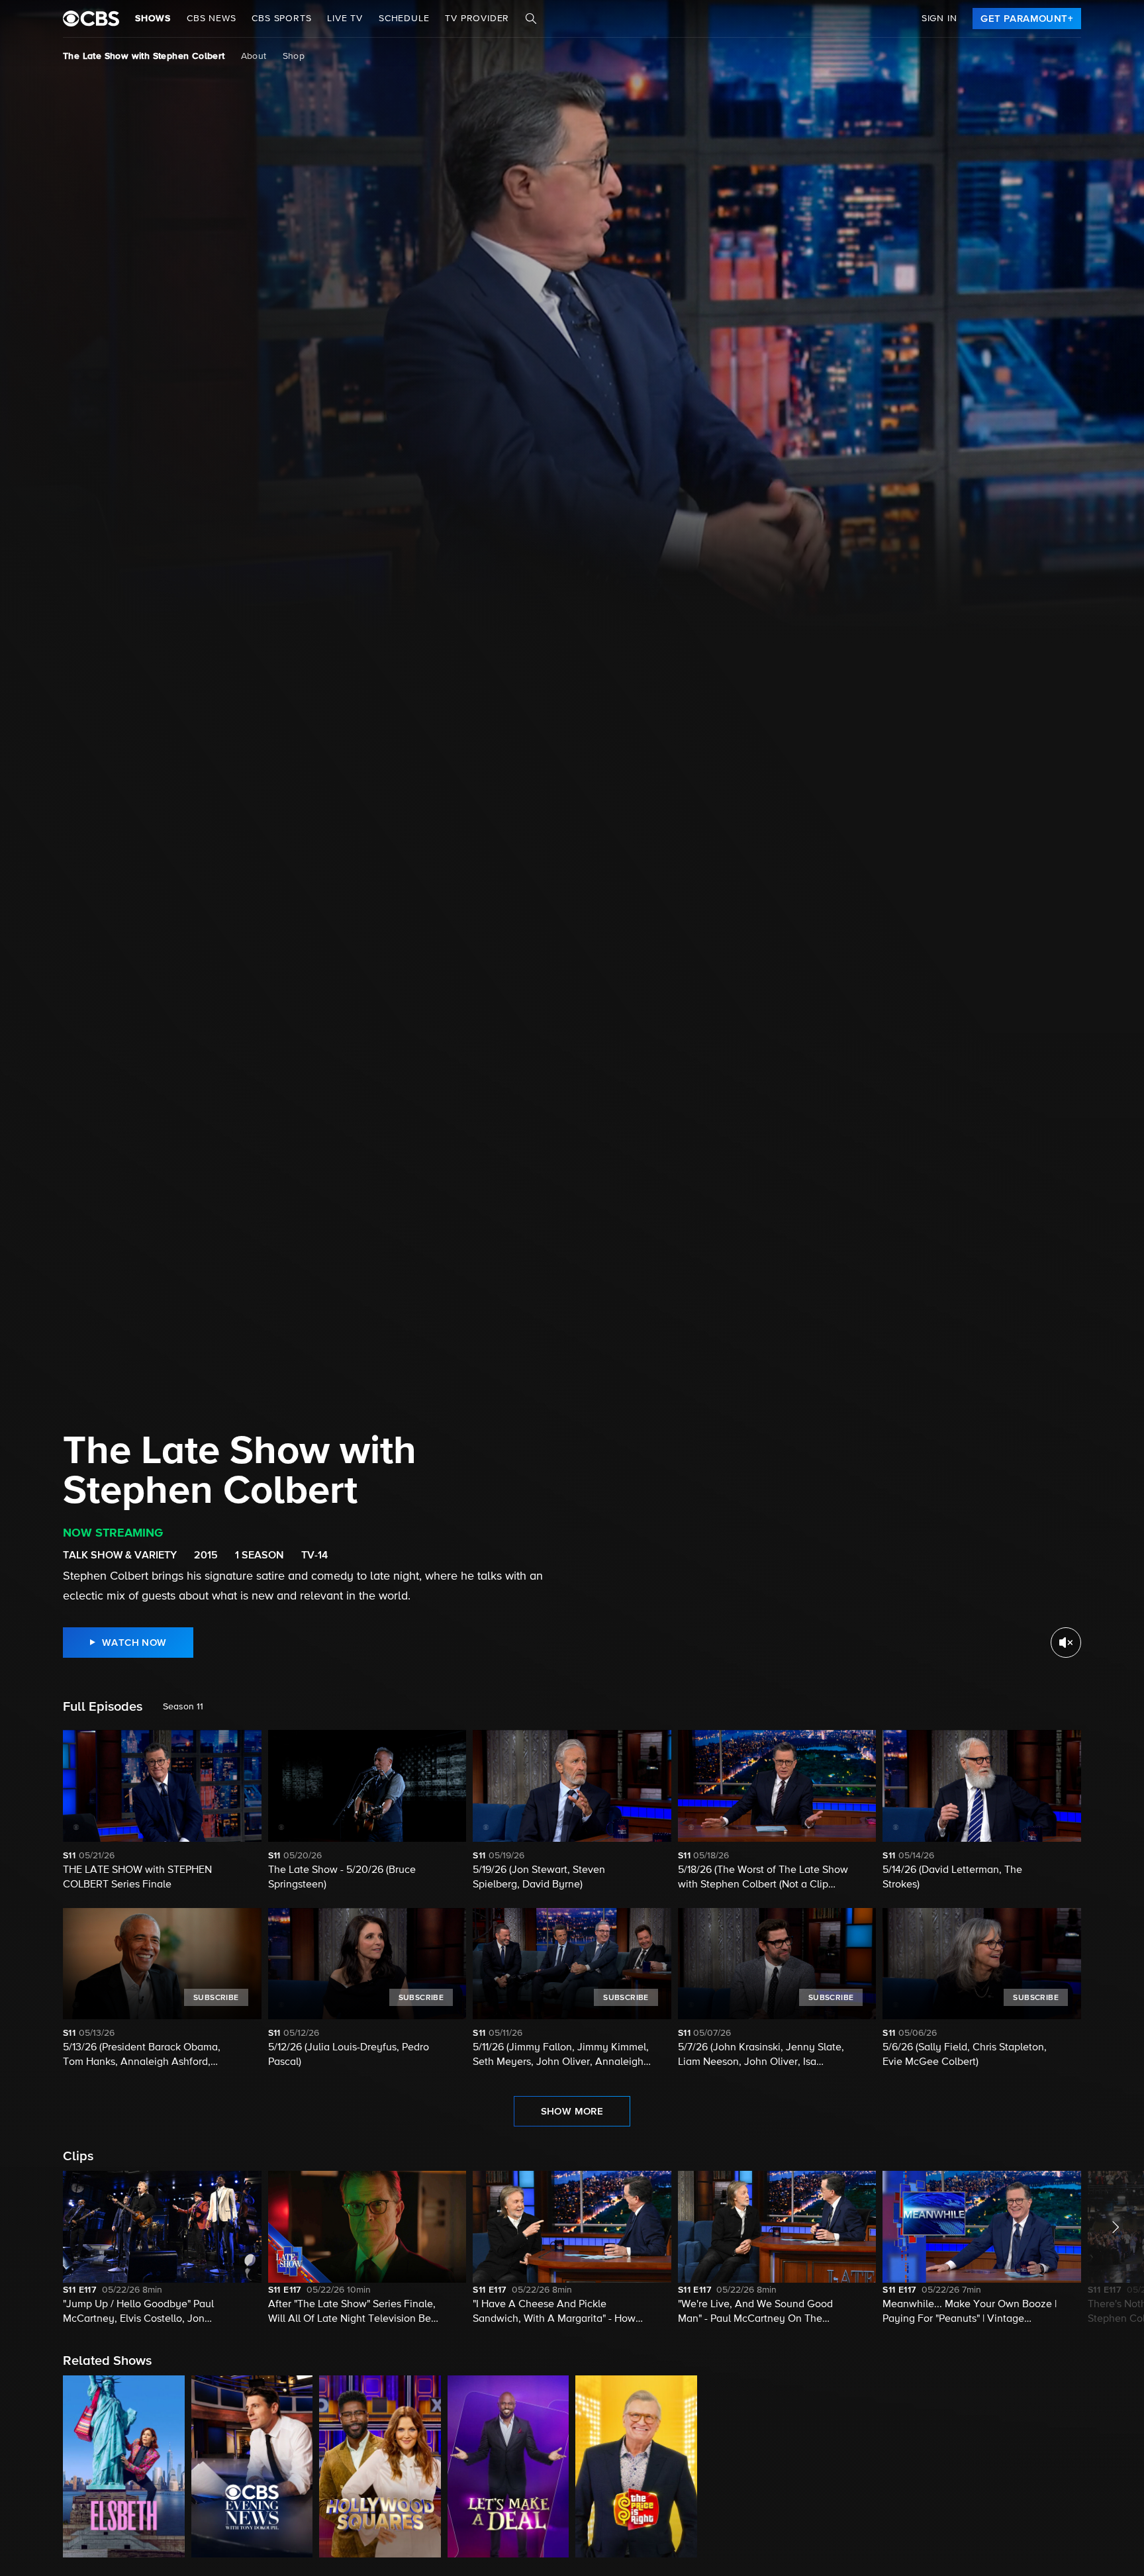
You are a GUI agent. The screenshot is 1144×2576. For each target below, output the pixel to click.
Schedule (404, 19)
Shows (153, 19)
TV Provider (477, 19)
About (254, 56)
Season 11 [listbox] (183, 1707)
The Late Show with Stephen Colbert (144, 56)
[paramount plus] (91, 19)
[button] (162, 2249)
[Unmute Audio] (1066, 1643)
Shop (294, 56)
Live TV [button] (345, 19)
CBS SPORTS (281, 19)
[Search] (531, 19)
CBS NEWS (211, 19)
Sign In (939, 19)
